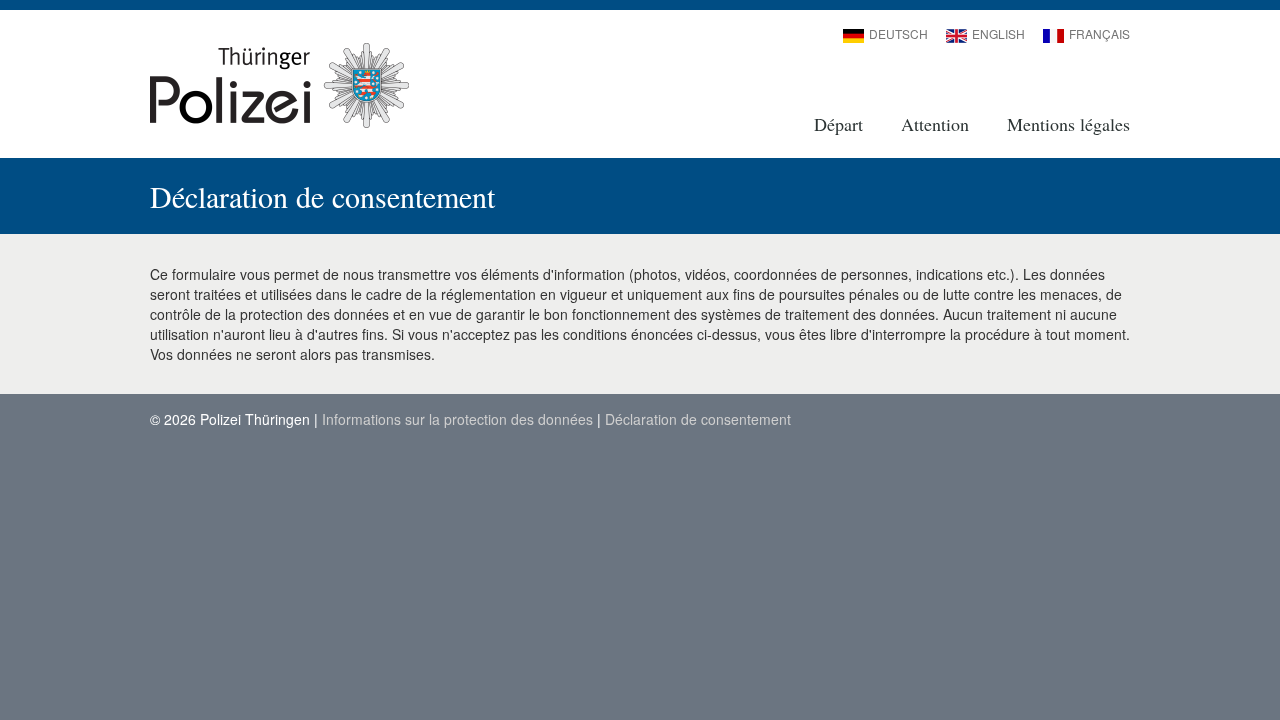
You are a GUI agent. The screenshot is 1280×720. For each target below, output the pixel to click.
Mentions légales (1068, 124)
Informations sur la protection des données (457, 419)
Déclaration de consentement (698, 419)
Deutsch (898, 33)
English (998, 33)
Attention (935, 124)
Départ (838, 124)
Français (1099, 33)
